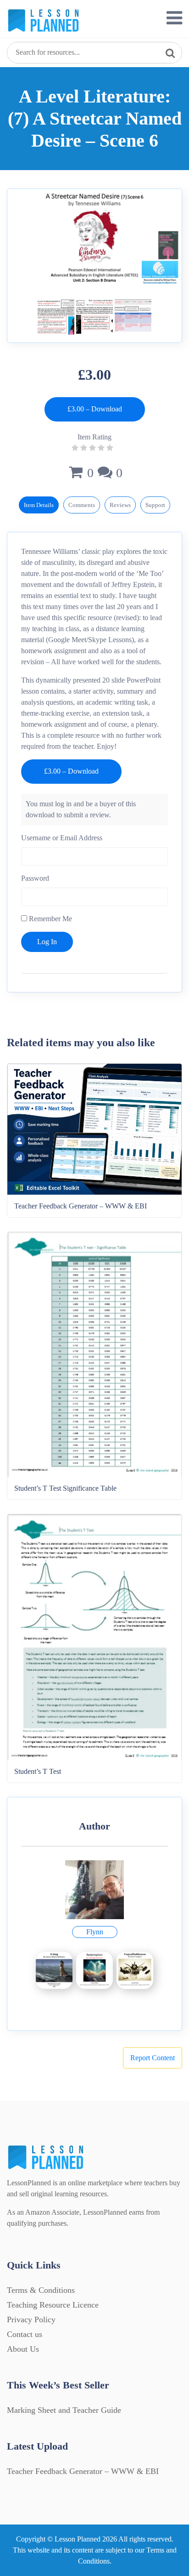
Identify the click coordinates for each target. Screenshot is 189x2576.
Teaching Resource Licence (53, 2305)
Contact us (25, 2334)
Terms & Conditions (41, 2290)
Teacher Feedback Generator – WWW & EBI (83, 2471)
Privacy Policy (31, 2320)
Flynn (95, 1932)
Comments (82, 505)
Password (35, 878)
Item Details (39, 505)
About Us (23, 2349)
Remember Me (50, 919)
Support (155, 505)
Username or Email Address (62, 838)
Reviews (120, 505)
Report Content (153, 2058)
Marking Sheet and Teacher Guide (64, 2410)
